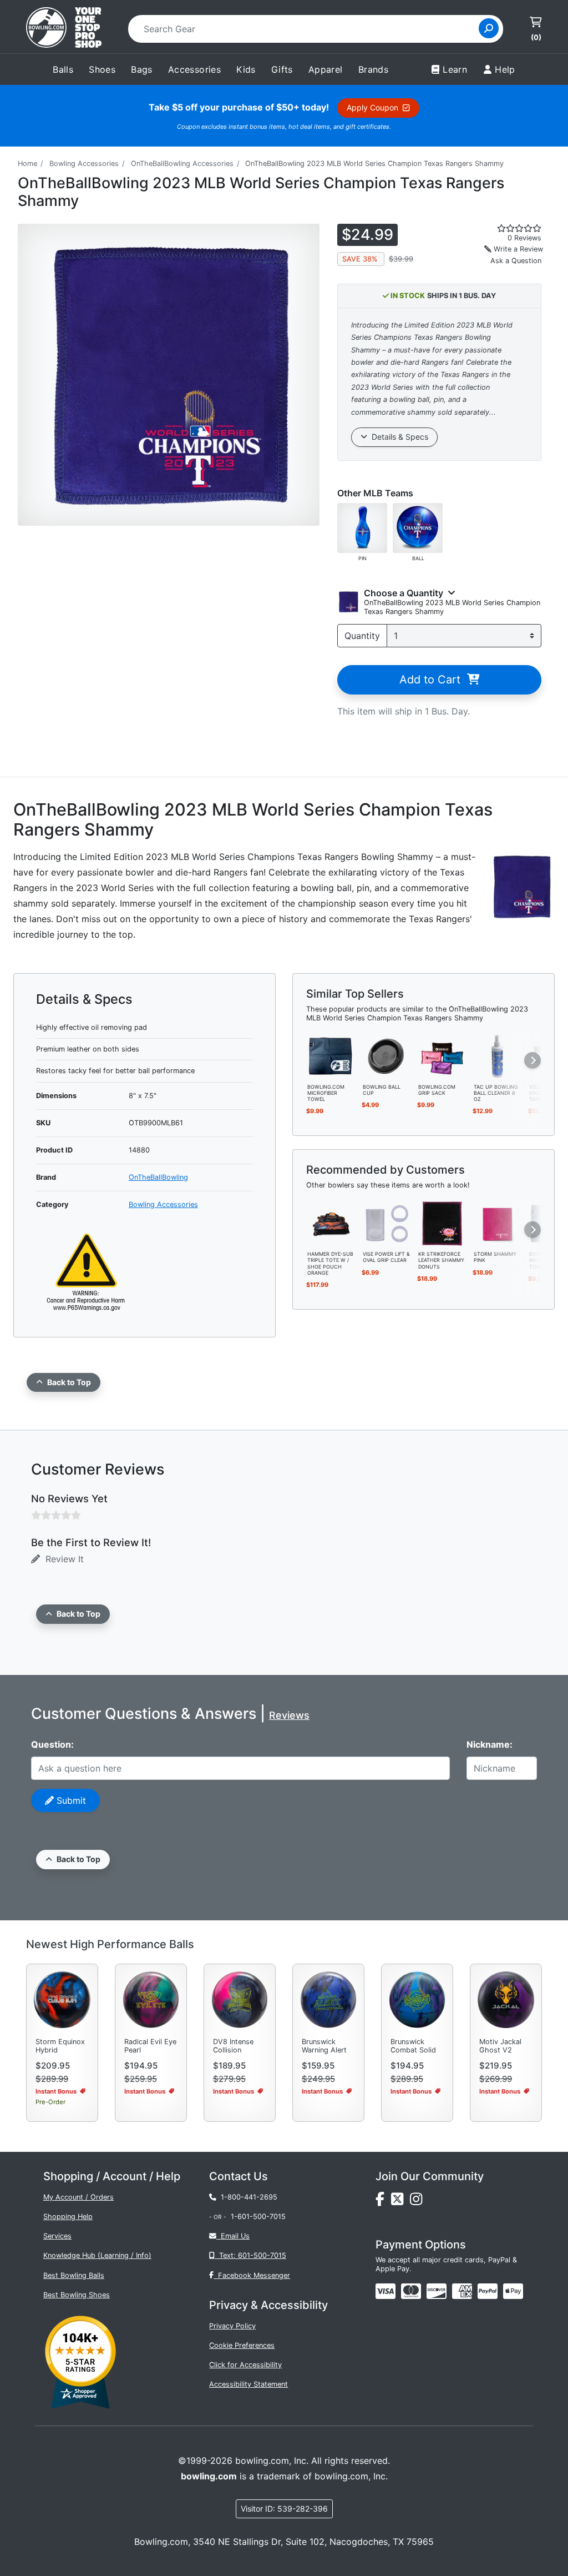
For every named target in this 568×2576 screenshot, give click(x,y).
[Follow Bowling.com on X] (400, 2202)
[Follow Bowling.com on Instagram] (418, 2202)
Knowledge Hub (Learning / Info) (97, 2255)
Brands (373, 69)
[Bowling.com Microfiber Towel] (331, 1055)
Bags (142, 69)
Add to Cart (433, 680)
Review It (62, 1559)
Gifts (282, 69)
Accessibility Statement (248, 2384)
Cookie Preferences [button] (242, 2345)
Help (505, 69)
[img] (488, 2291)
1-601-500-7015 (258, 2217)
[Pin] (362, 527)
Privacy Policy (232, 2326)
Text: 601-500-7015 (250, 2255)
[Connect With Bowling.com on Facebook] (383, 2202)
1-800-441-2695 (247, 2197)
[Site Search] (489, 28)
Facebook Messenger (252, 2275)
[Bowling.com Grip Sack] (442, 1055)
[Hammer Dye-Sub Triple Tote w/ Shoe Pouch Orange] (331, 1223)
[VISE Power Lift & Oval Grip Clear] (387, 1223)
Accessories (194, 69)
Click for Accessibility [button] (245, 2365)
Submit (70, 1800)
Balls (63, 69)
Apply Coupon (375, 107)
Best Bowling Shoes (77, 2295)
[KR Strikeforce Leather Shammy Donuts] (442, 1223)
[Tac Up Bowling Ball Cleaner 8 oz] (498, 1055)
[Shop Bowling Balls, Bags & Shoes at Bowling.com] (64, 29)
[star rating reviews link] (513, 228)
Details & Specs (398, 437)
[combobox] (307, 29)
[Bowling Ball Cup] (387, 1055)
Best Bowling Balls (74, 2275)
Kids (246, 69)
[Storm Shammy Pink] (498, 1223)
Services (57, 2236)
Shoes (102, 69)
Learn (455, 69)
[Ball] (418, 527)
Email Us (233, 2236)
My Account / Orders (78, 2197)
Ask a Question (516, 261)
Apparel (326, 69)
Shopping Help (68, 2217)
